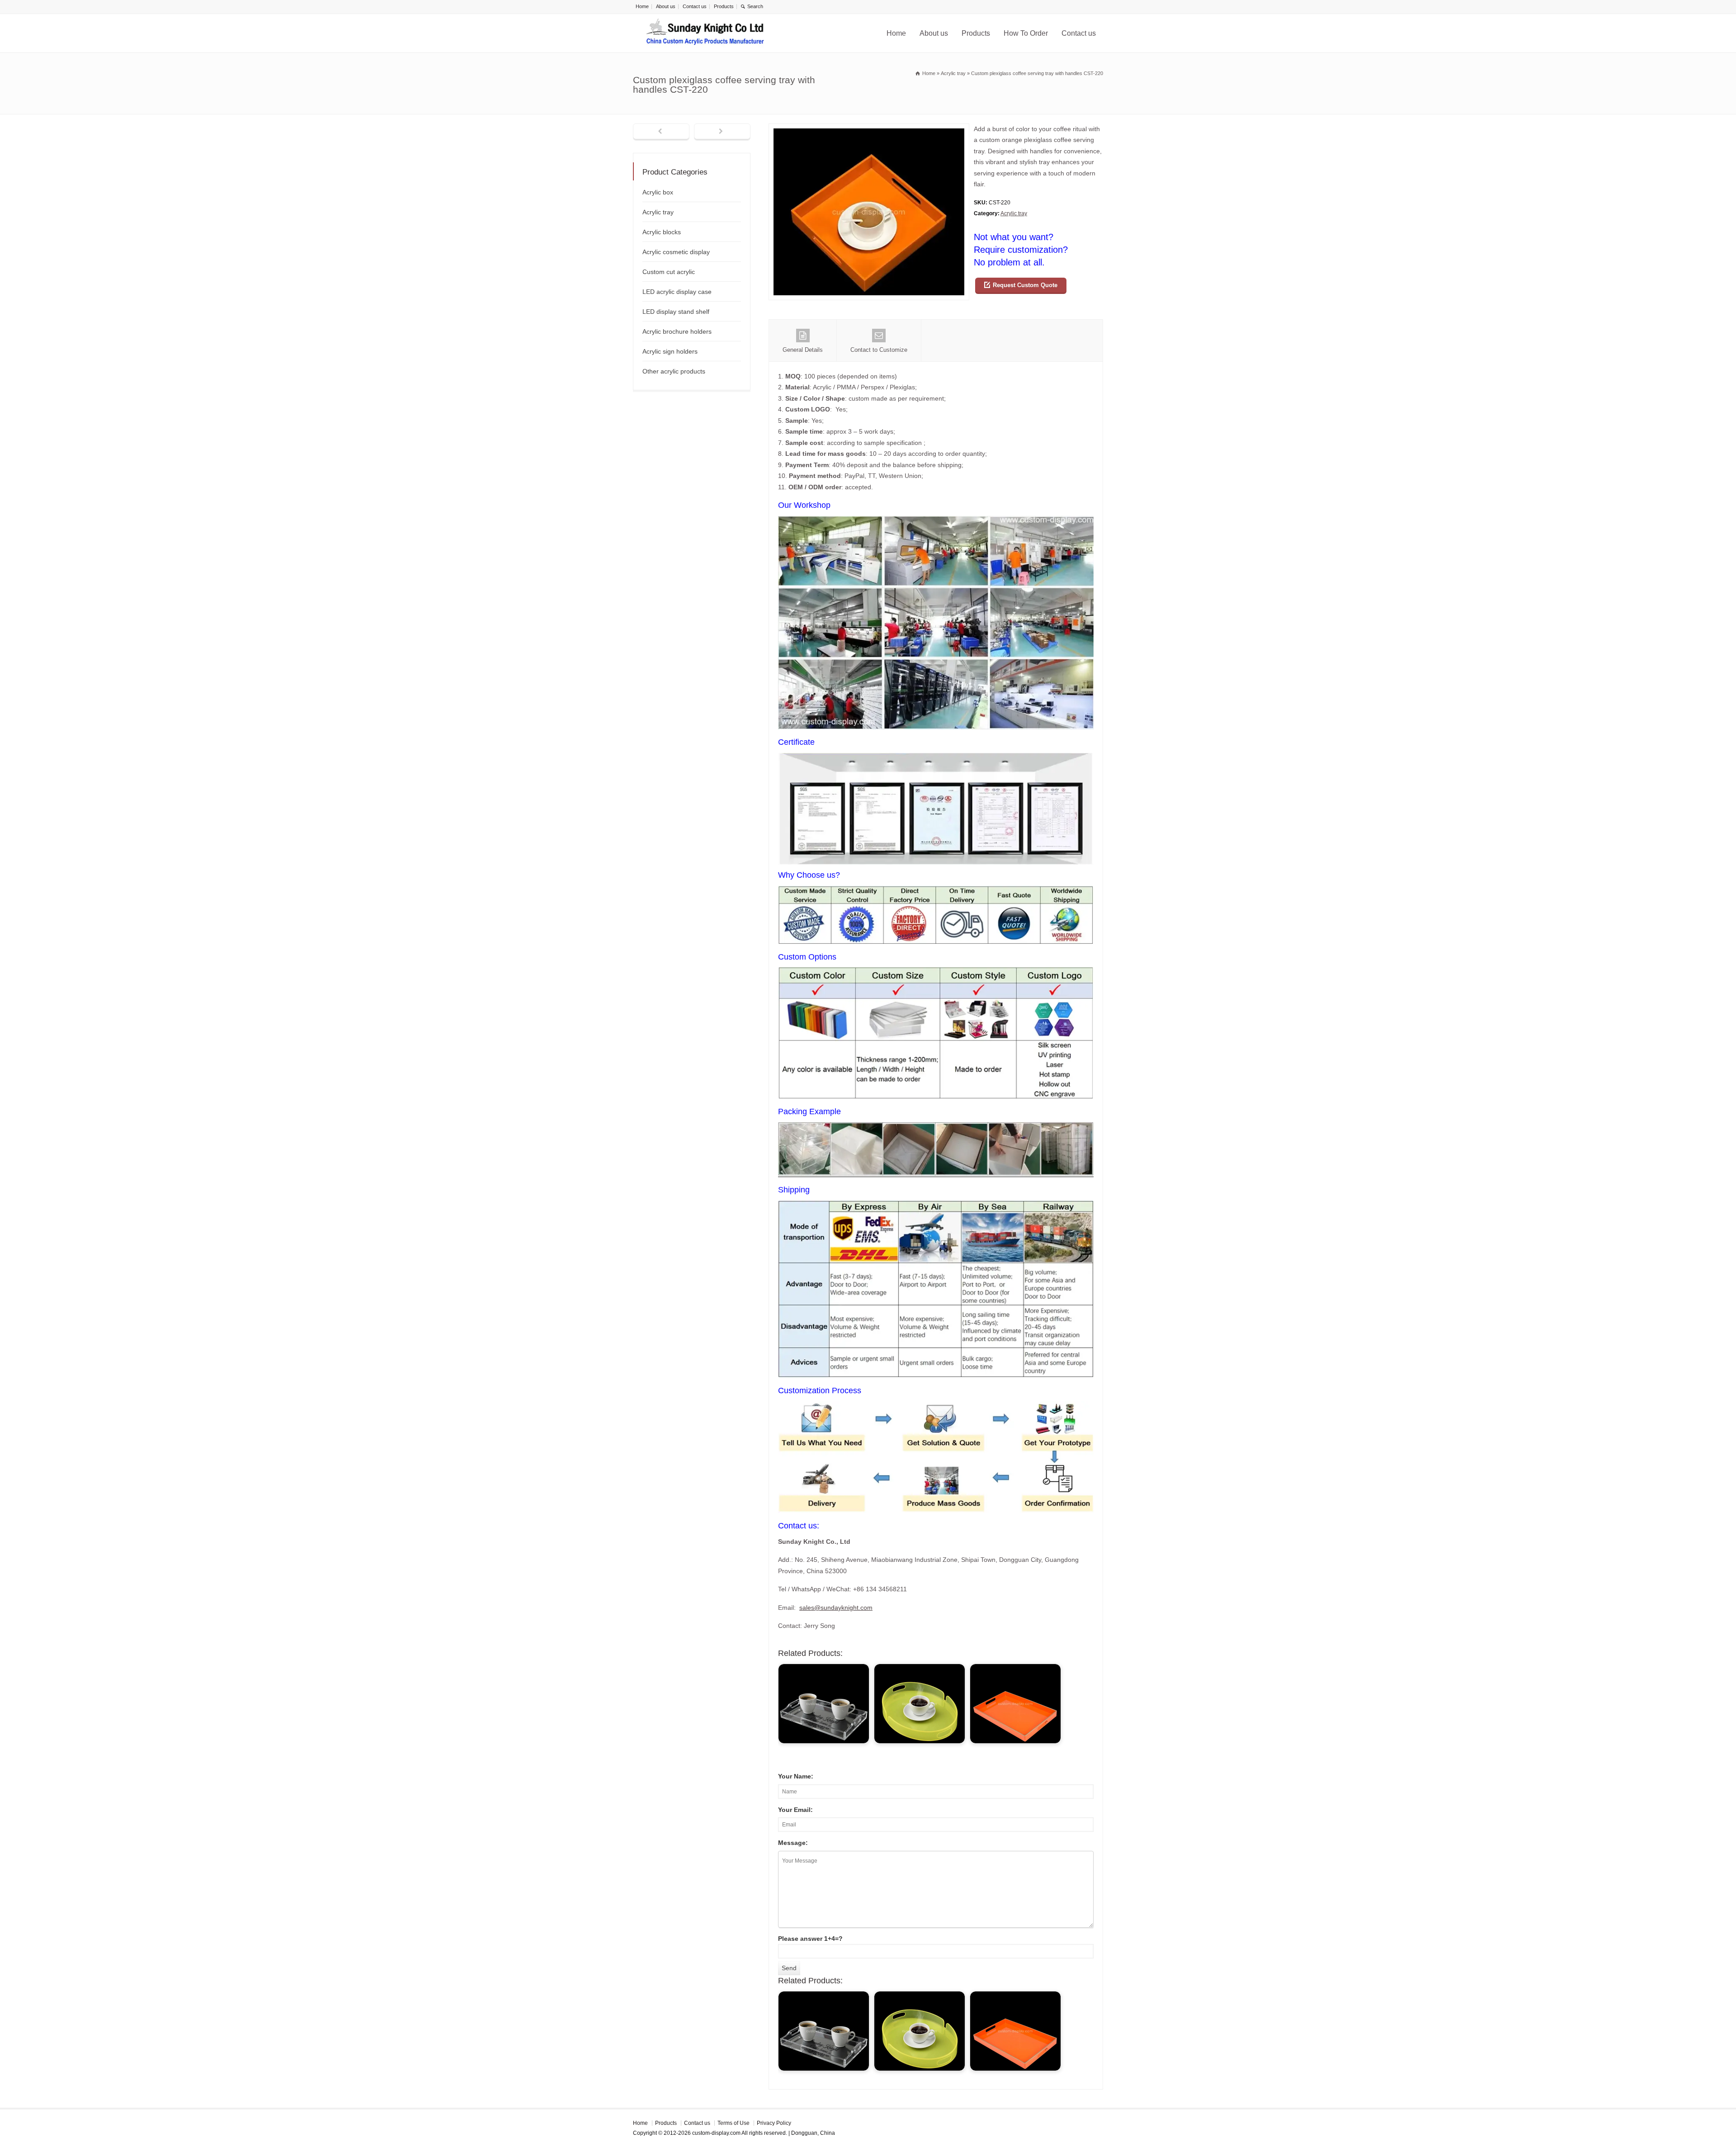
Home (642, 6)
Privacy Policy (774, 2123)
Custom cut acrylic (669, 272)
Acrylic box (658, 192)
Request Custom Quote (1025, 285)
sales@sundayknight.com (836, 1608)
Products (724, 6)
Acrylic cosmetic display (676, 252)
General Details (803, 350)
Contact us (695, 6)
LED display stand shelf (676, 312)
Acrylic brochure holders (677, 331)
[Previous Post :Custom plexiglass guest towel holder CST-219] (661, 132)
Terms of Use (734, 2123)
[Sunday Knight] (705, 33)
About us (666, 6)
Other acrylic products (674, 371)
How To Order (1026, 33)
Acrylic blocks (662, 232)
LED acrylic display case (677, 292)
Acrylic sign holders (670, 351)
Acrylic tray (1014, 213)
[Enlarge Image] (869, 129)
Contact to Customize (879, 350)
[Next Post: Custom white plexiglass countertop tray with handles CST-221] (722, 132)
